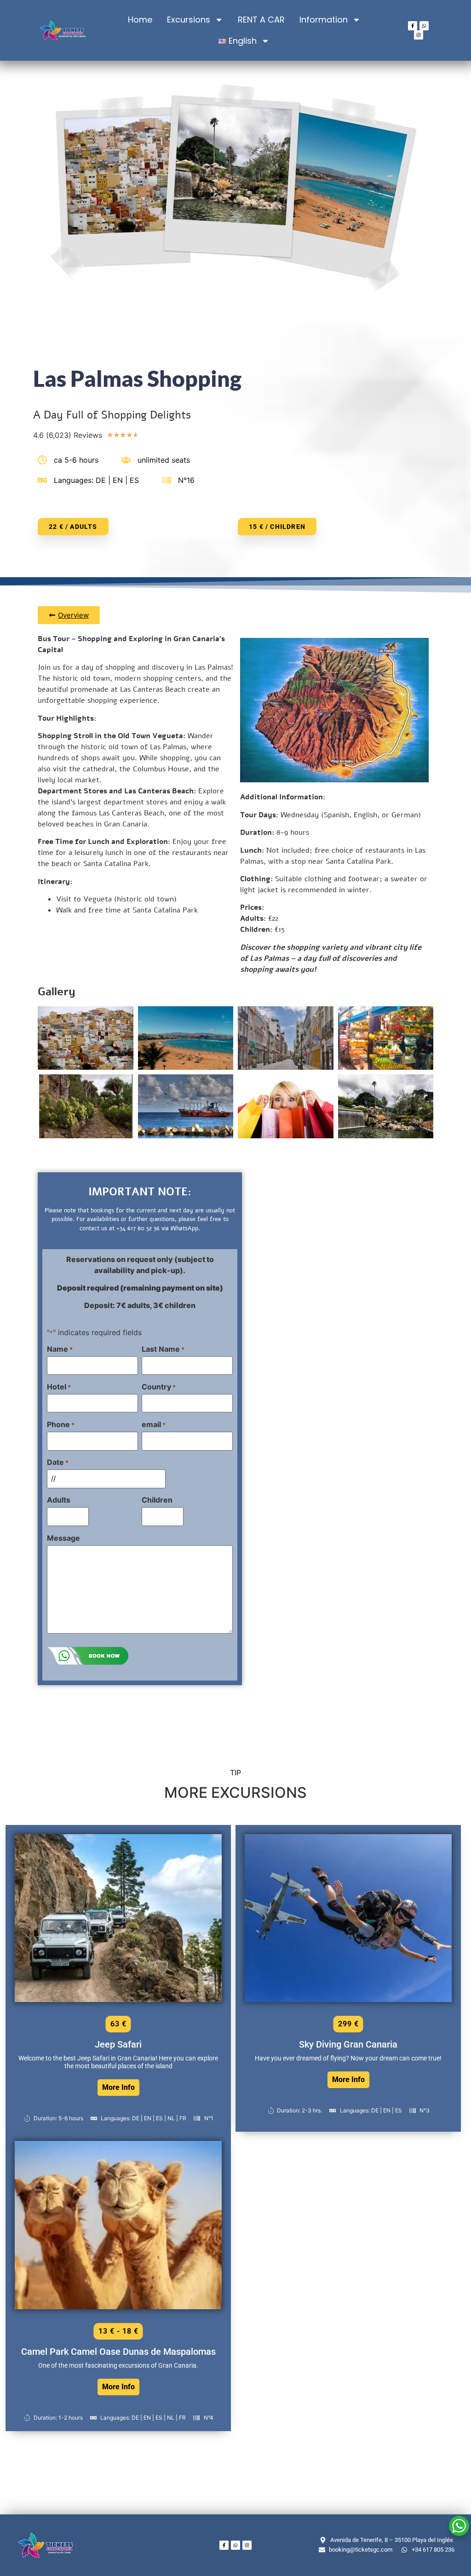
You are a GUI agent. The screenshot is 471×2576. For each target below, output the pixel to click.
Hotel (59, 1387)
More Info (118, 2087)
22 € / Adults (73, 527)
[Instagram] (419, 35)
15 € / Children (277, 527)
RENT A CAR (261, 20)
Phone (61, 1424)
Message (63, 1538)
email (154, 1424)
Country (159, 1387)
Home (140, 20)
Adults (59, 1500)
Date (58, 1462)
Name (60, 1349)
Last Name (163, 1349)
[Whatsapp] (424, 26)
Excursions (189, 20)
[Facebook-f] (413, 26)
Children (157, 1500)
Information (324, 20)
